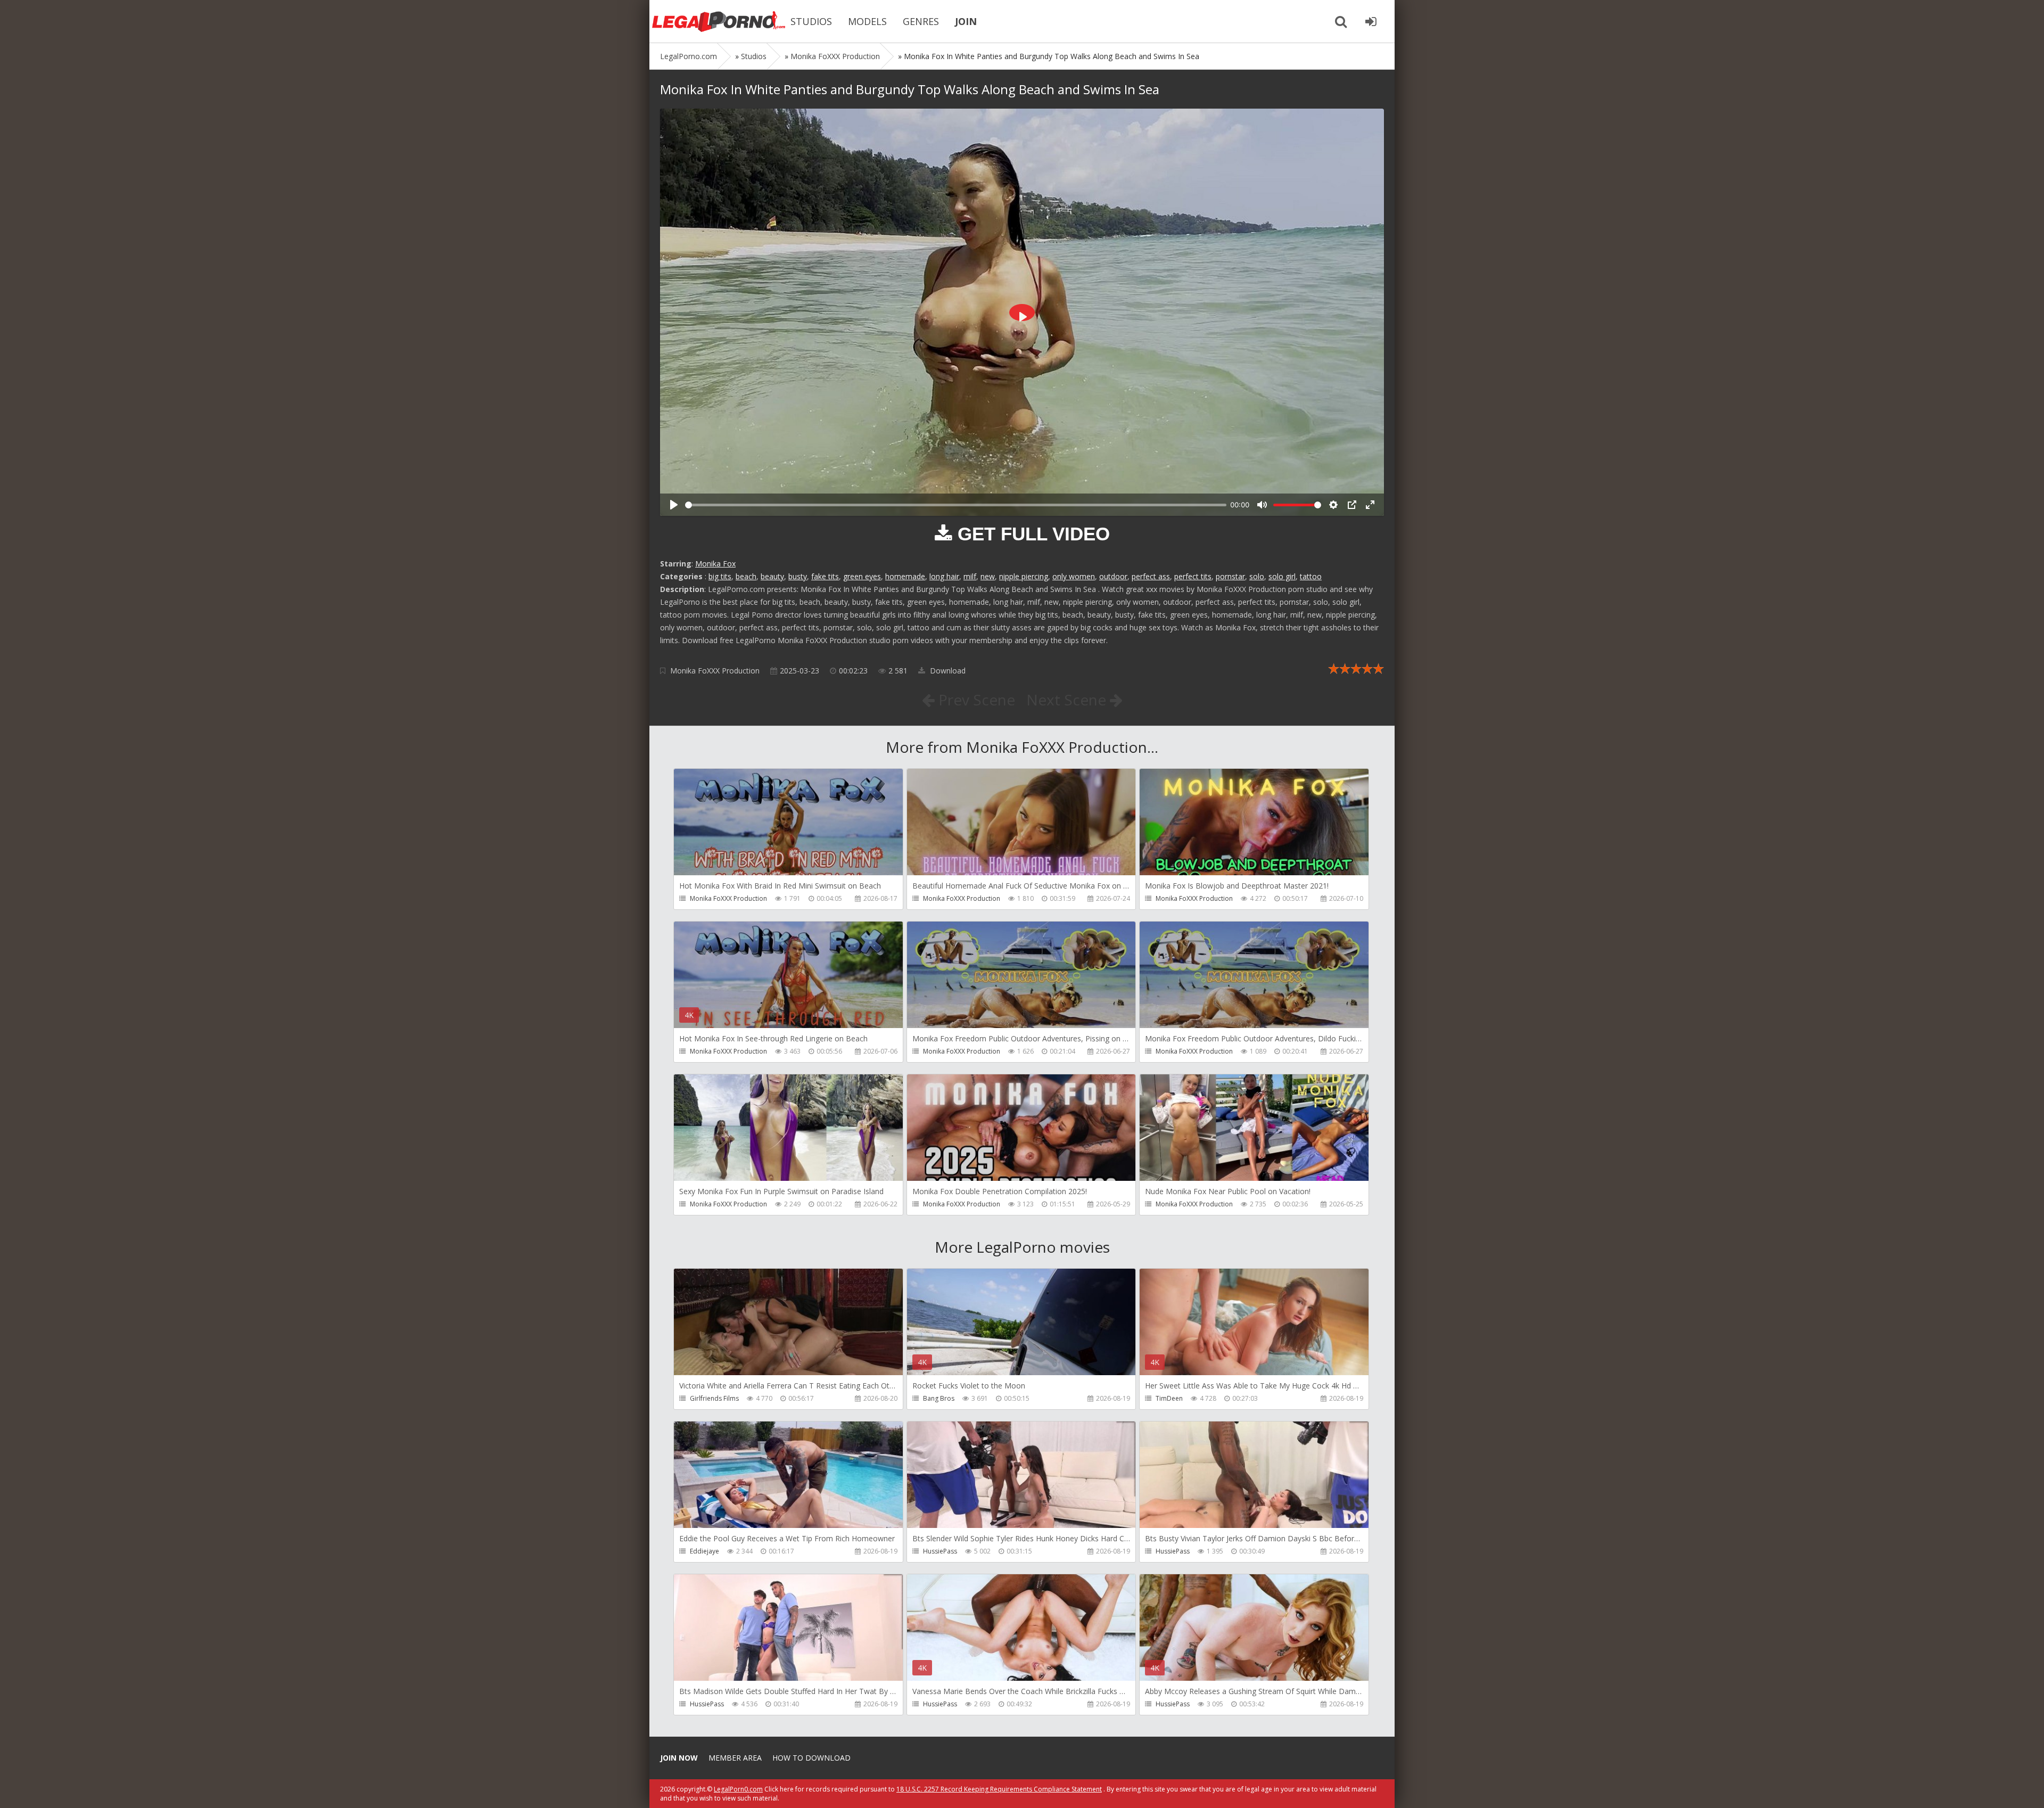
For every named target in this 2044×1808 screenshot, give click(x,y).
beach (746, 576)
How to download (811, 1758)
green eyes (862, 576)
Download (947, 671)
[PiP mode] (1352, 505)
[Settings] (1333, 505)
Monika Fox (715, 564)
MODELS (867, 21)
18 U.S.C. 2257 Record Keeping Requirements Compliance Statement (999, 1789)
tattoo (1311, 576)
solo (1257, 576)
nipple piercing (1024, 576)
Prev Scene (975, 700)
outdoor (1113, 576)
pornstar (1230, 576)
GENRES (921, 21)
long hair (944, 576)
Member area (735, 1758)
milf (970, 576)
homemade (905, 576)
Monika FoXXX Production (715, 671)
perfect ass (1151, 576)
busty (798, 576)
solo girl (1282, 576)
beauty (772, 576)
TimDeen (1169, 1398)
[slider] (956, 505)
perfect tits (1193, 576)
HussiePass (940, 1551)
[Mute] (1262, 505)
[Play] (674, 505)
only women (1074, 576)
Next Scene (1068, 700)
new (988, 576)
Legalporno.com (719, 21)
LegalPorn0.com (738, 1789)
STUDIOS (811, 21)
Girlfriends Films (714, 1398)
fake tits (825, 576)
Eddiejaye (704, 1551)
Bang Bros (939, 1398)
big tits (720, 576)
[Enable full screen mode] (1370, 505)
